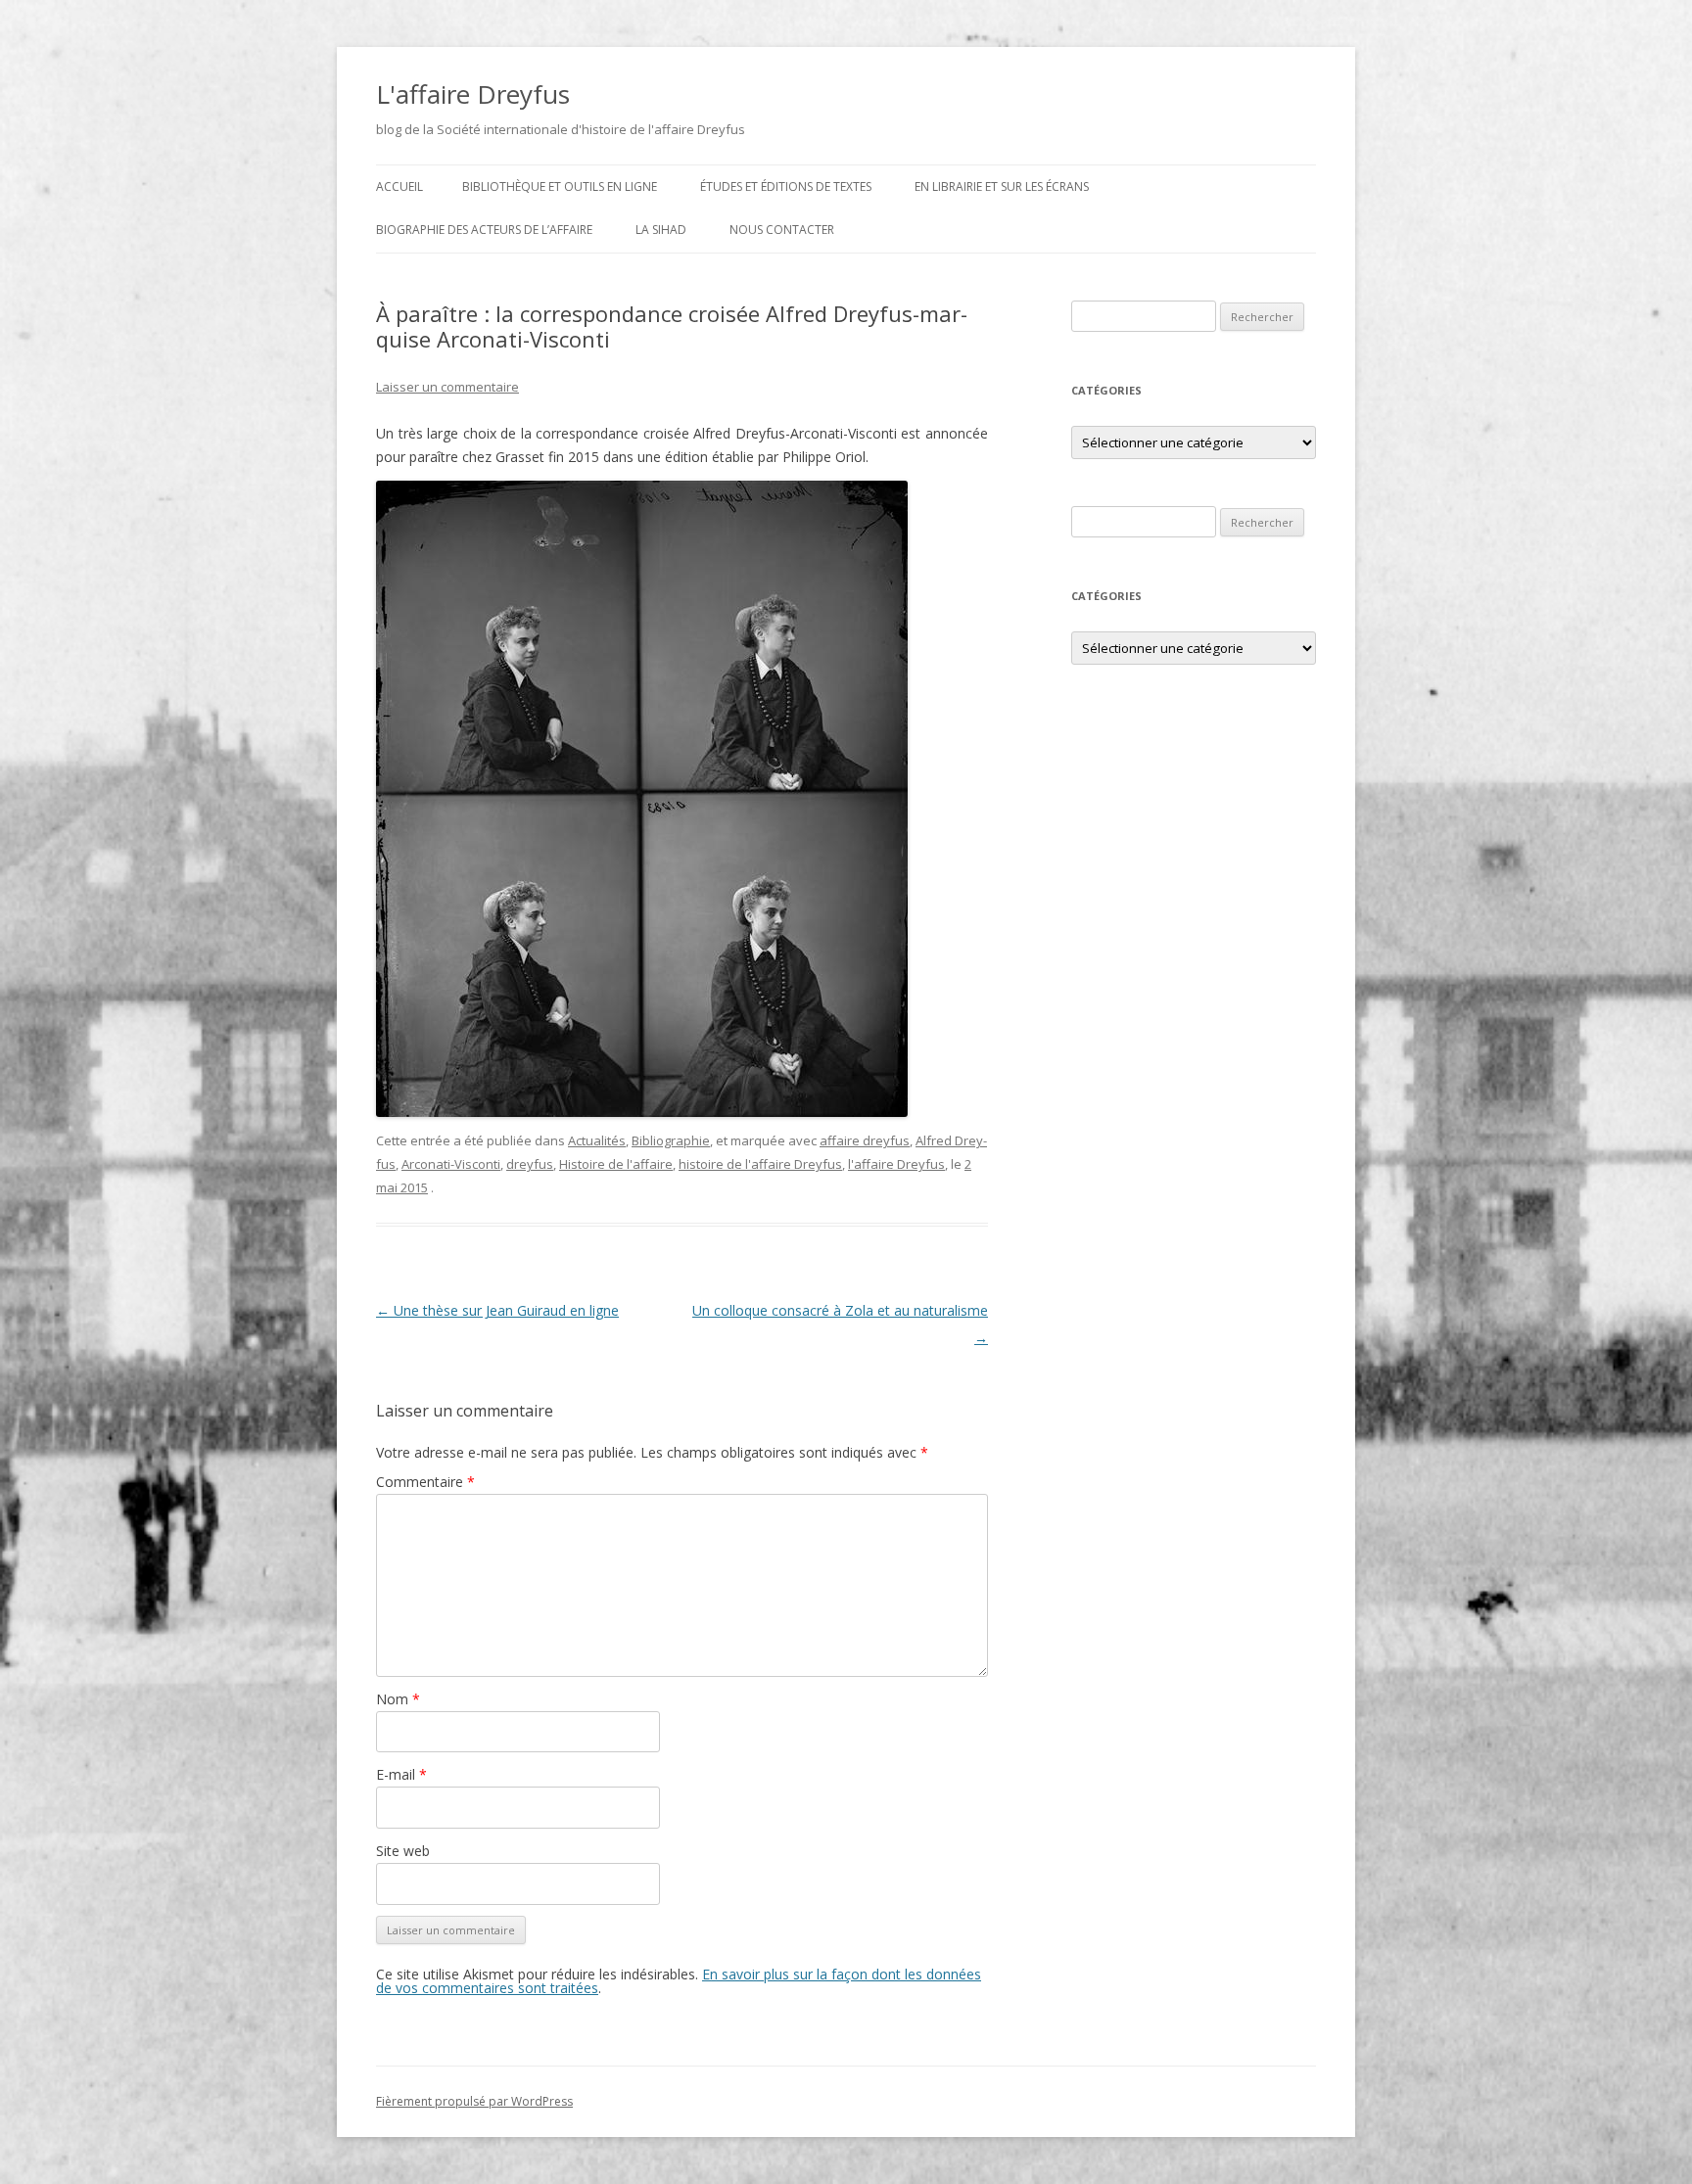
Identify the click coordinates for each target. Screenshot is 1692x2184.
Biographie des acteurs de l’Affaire (484, 230)
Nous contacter (782, 230)
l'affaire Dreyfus (896, 1164)
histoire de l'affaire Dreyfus (760, 1164)
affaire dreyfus (865, 1140)
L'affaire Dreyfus (473, 94)
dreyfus (530, 1164)
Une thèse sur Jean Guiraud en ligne (497, 1310)
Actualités (597, 1140)
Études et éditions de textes (786, 186)
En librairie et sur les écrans (1002, 186)
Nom (398, 1699)
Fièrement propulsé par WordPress (474, 2101)
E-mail (401, 1774)
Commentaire (425, 1482)
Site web (403, 1851)
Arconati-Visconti (451, 1164)
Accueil (399, 186)
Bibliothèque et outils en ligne (560, 186)
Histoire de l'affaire (616, 1164)
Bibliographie (671, 1140)
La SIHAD (661, 230)
